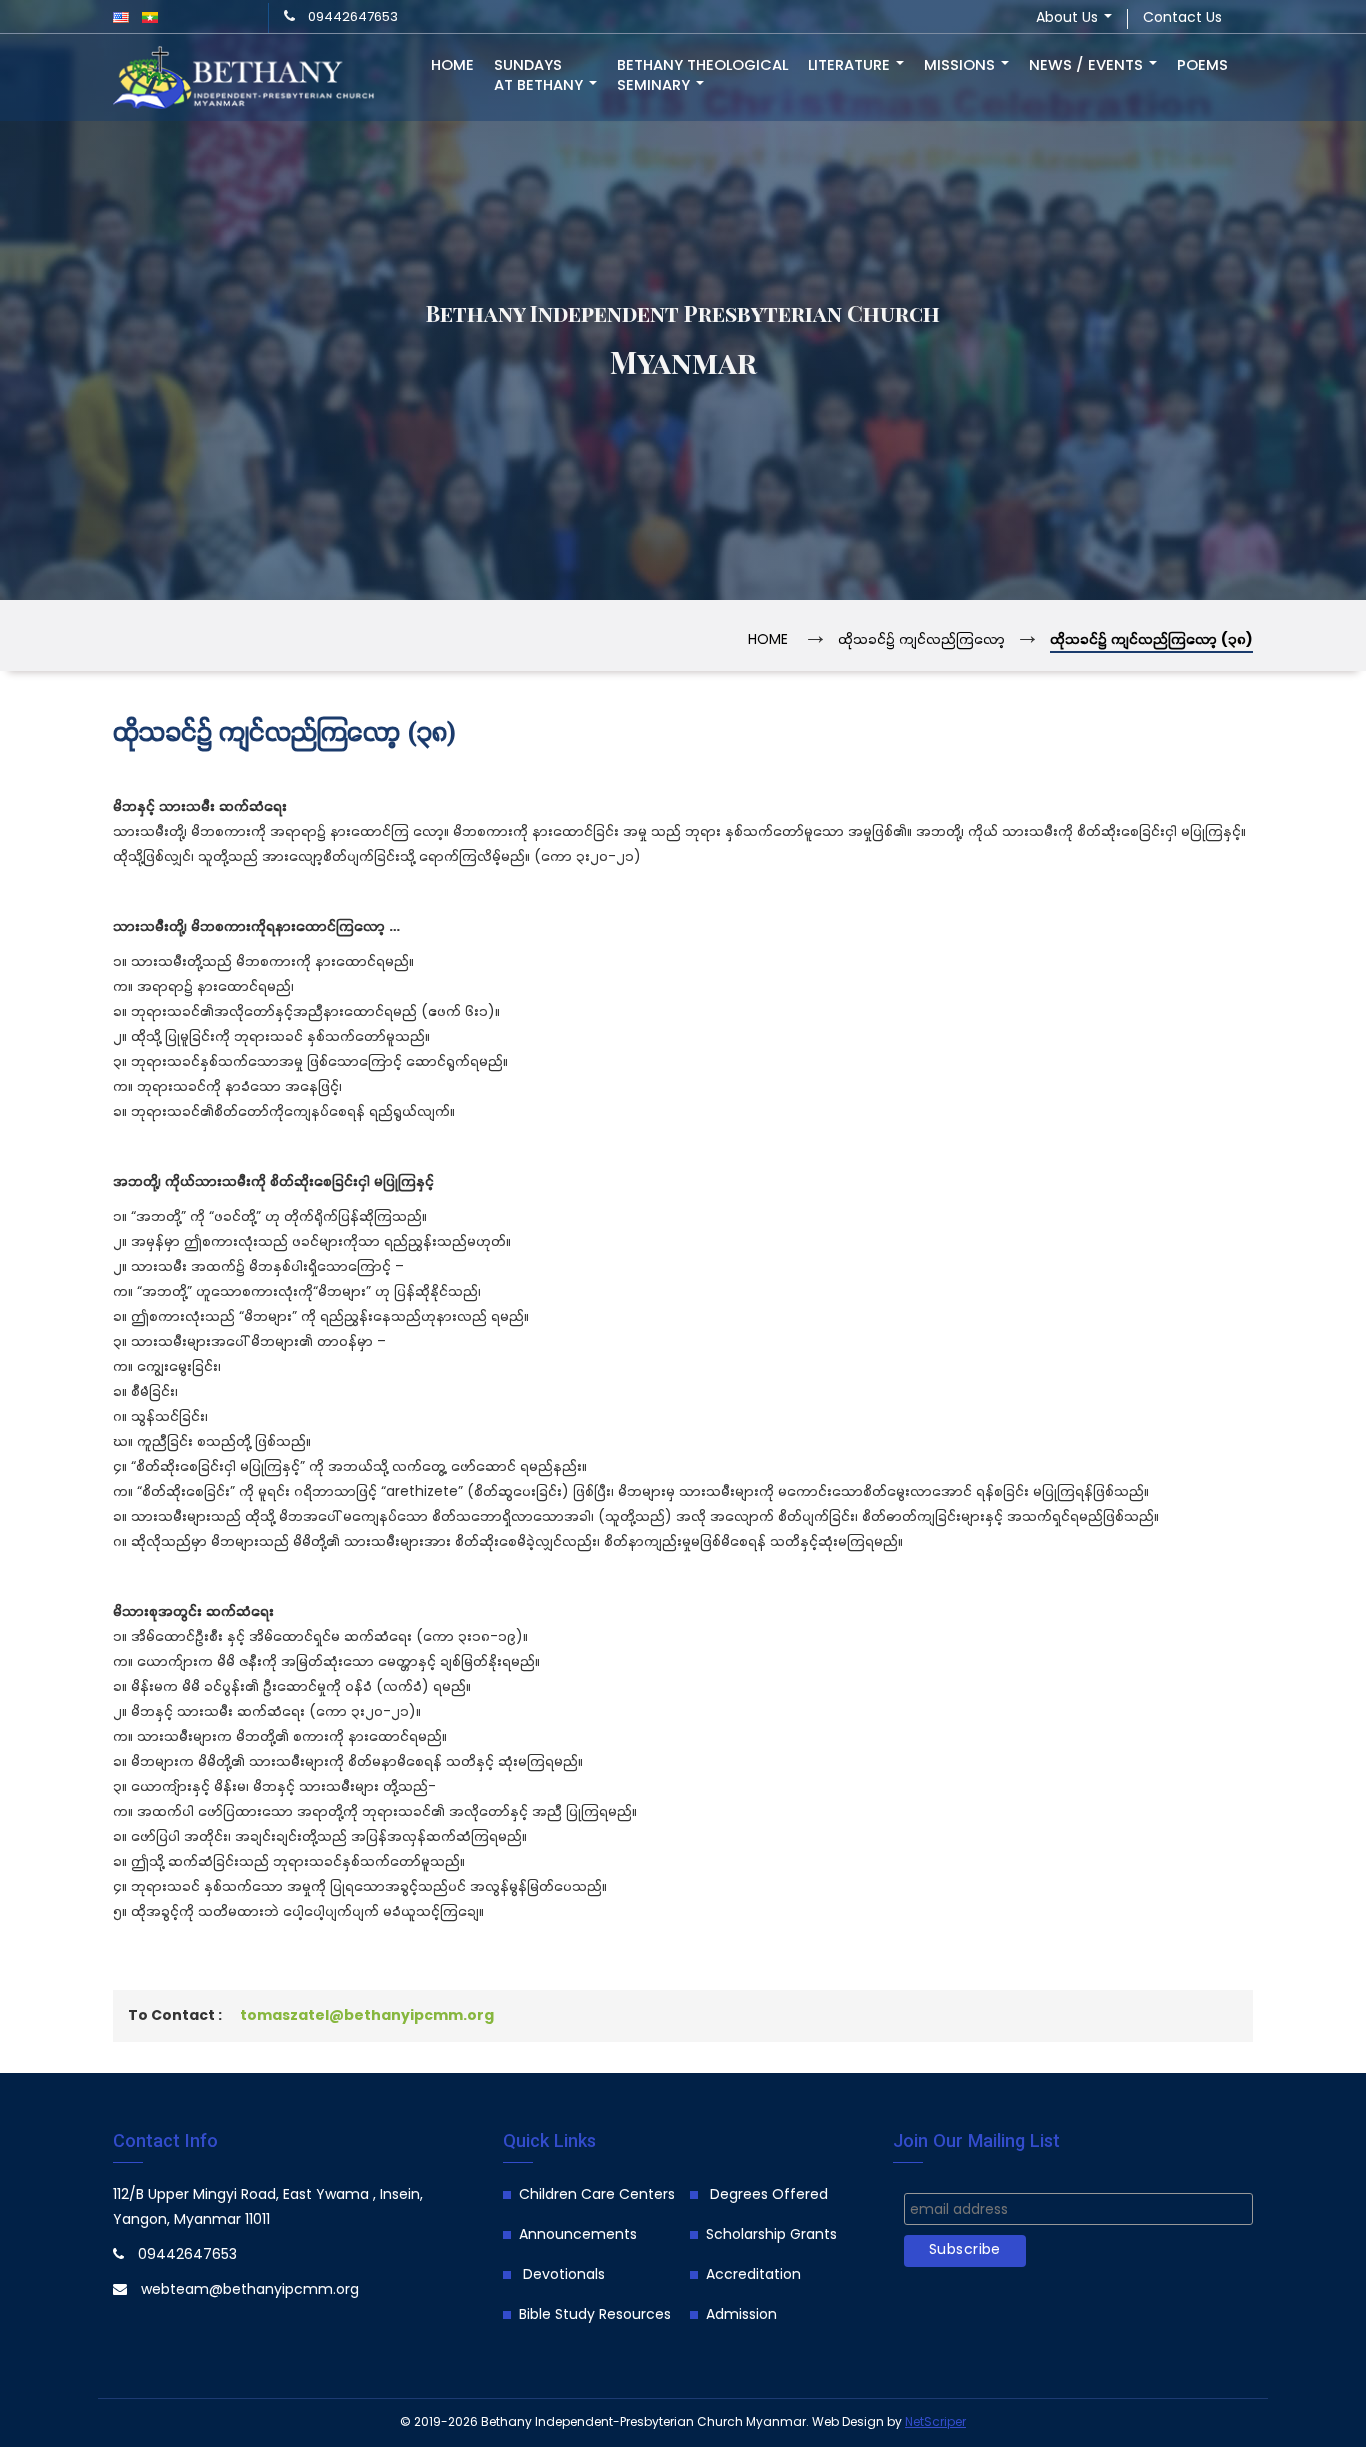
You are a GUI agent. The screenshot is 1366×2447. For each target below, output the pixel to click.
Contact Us (1182, 18)
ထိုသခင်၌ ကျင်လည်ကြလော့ (921, 640)
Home (452, 66)
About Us (1069, 18)
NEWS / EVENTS (1088, 66)
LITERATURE (851, 66)
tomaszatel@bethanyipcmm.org (367, 2016)
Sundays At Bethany (540, 76)
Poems (1202, 66)
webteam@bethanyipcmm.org (250, 2290)
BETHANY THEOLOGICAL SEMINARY (702, 76)
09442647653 (353, 17)
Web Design (848, 2422)
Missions (961, 66)
